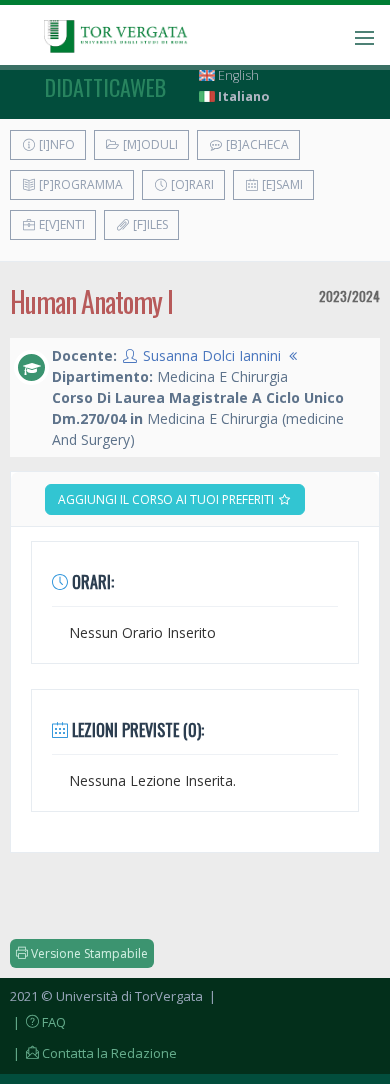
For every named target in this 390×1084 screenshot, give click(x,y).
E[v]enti (60, 224)
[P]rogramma (79, 184)
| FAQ (38, 1022)
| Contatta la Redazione (93, 1053)
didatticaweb (105, 87)
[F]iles (149, 224)
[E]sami (281, 184)
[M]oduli (149, 144)
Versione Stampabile (88, 953)
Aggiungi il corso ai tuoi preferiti (167, 499)
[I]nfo (55, 144)
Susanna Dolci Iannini (212, 355)
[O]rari (191, 184)
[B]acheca (256, 144)
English (237, 75)
